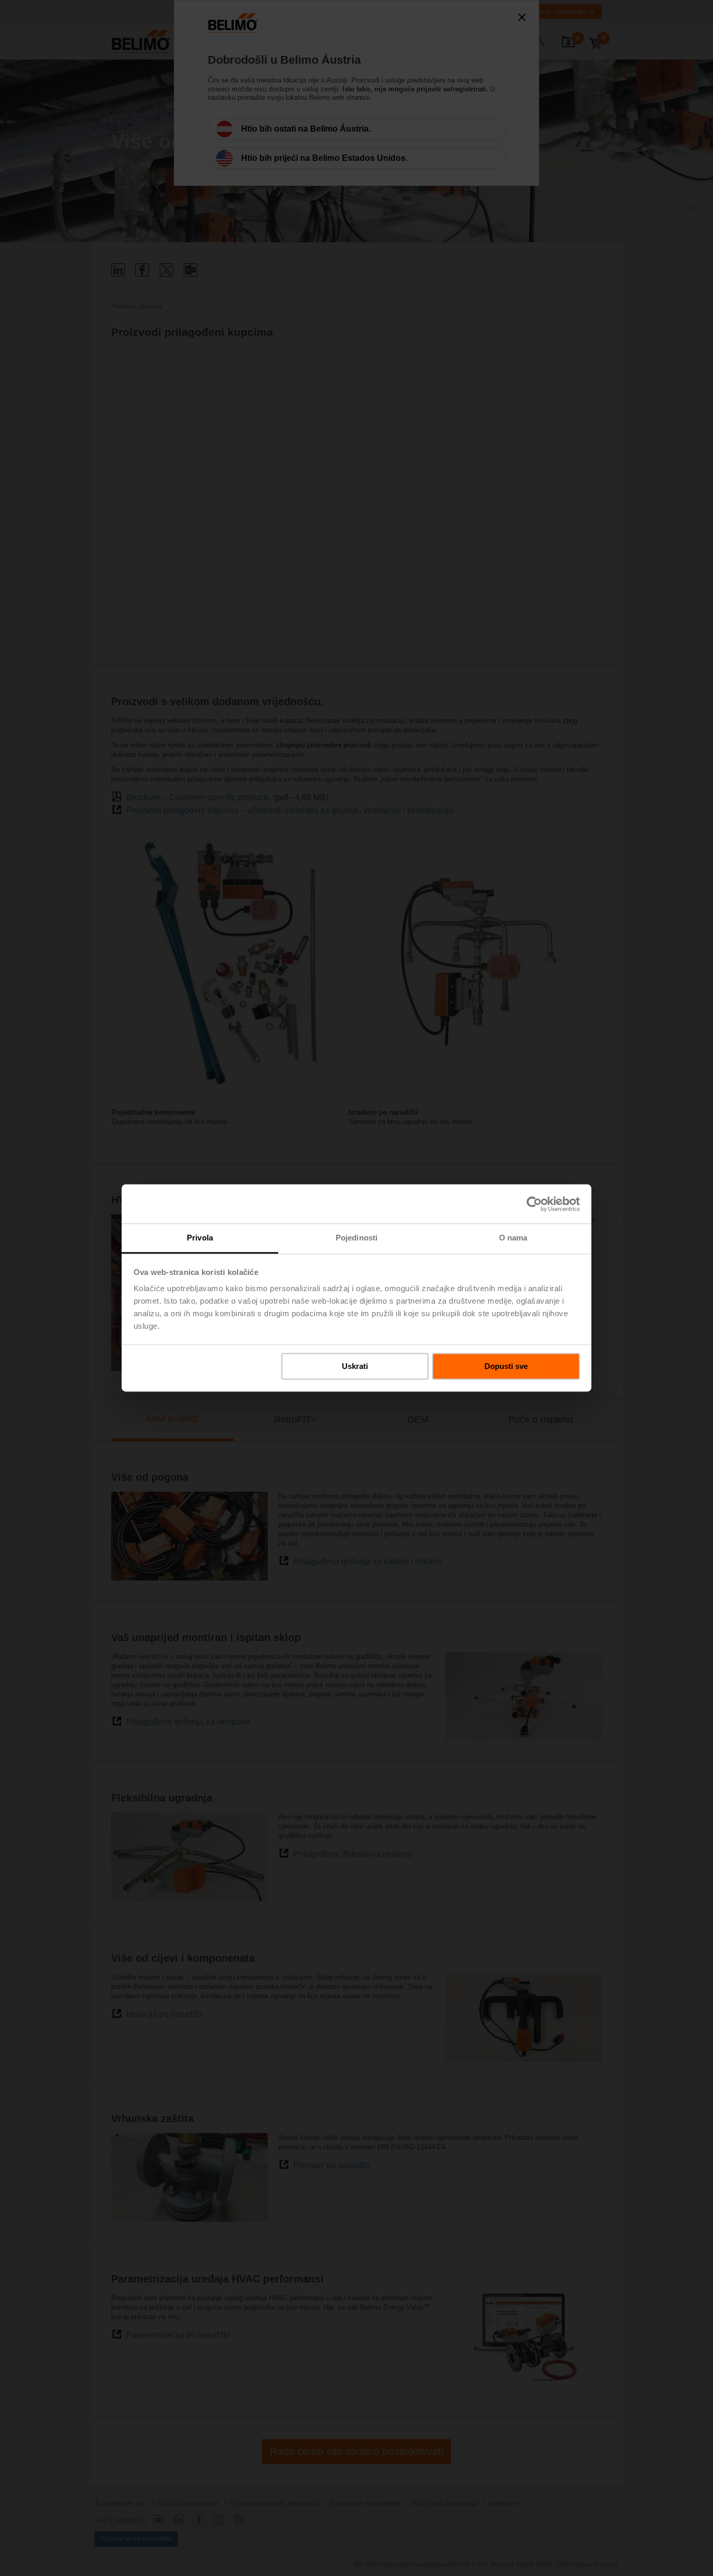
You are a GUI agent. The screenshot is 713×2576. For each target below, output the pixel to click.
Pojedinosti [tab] (356, 1238)
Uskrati (355, 1366)
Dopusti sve (506, 1366)
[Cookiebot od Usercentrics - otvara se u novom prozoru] (534, 1204)
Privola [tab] (200, 1238)
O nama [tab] (513, 1238)
